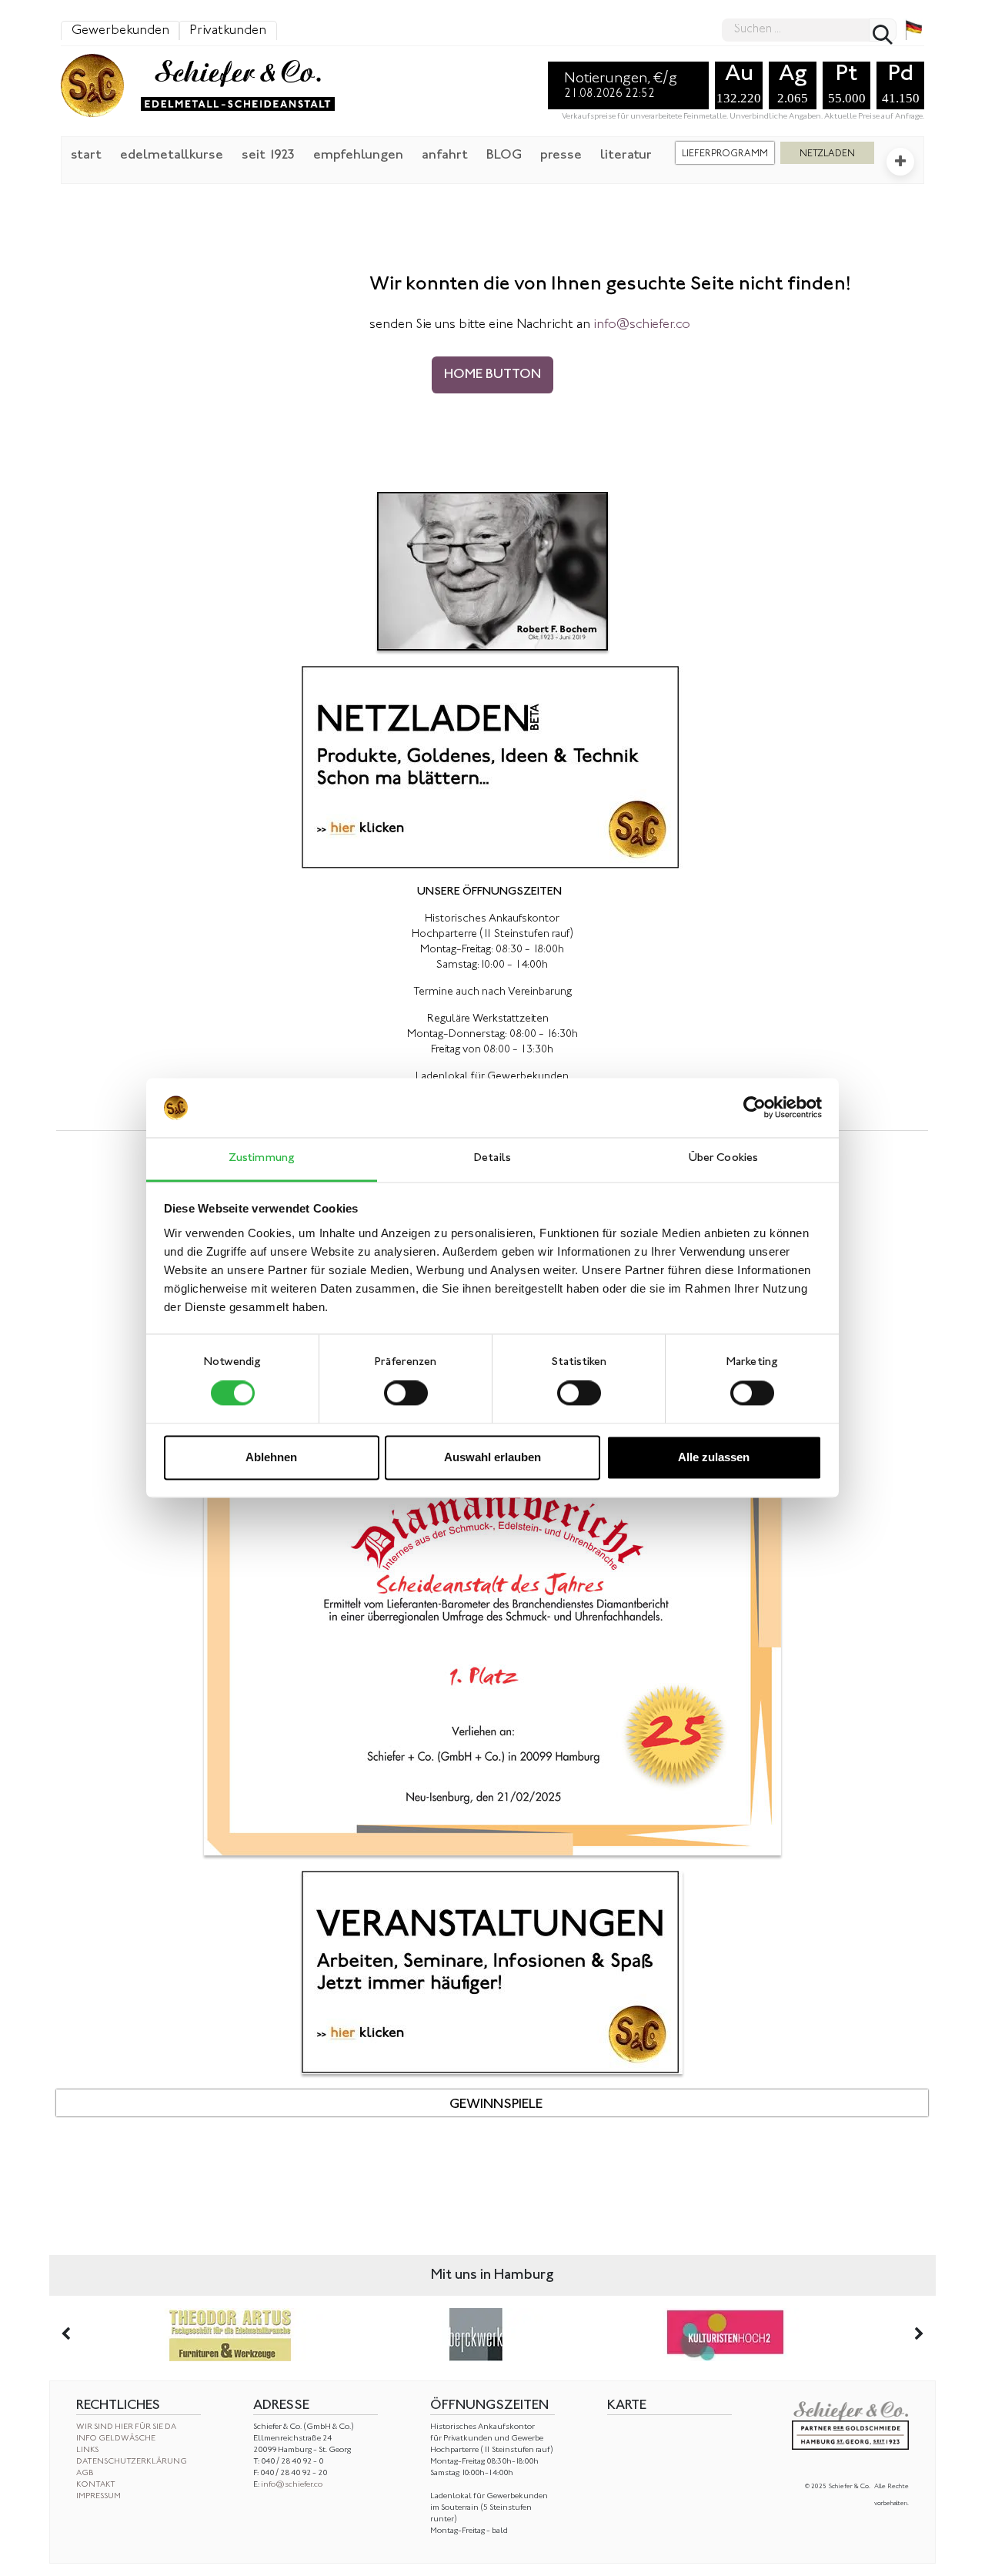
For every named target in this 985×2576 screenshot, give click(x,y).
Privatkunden (228, 31)
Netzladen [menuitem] (827, 154)
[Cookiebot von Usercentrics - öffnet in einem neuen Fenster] (755, 1108)
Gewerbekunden (120, 31)
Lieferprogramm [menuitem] (725, 154)
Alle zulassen (714, 1457)
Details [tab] (492, 1158)
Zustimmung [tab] (262, 1158)
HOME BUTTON (492, 375)
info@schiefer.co (292, 2485)
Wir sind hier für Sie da (126, 2427)
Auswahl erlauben (492, 1457)
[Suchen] (883, 30)
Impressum (98, 2496)
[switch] (406, 1393)
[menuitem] (86, 154)
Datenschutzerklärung (132, 2462)
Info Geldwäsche (116, 2439)
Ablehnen (271, 1457)
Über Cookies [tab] (723, 1158)
